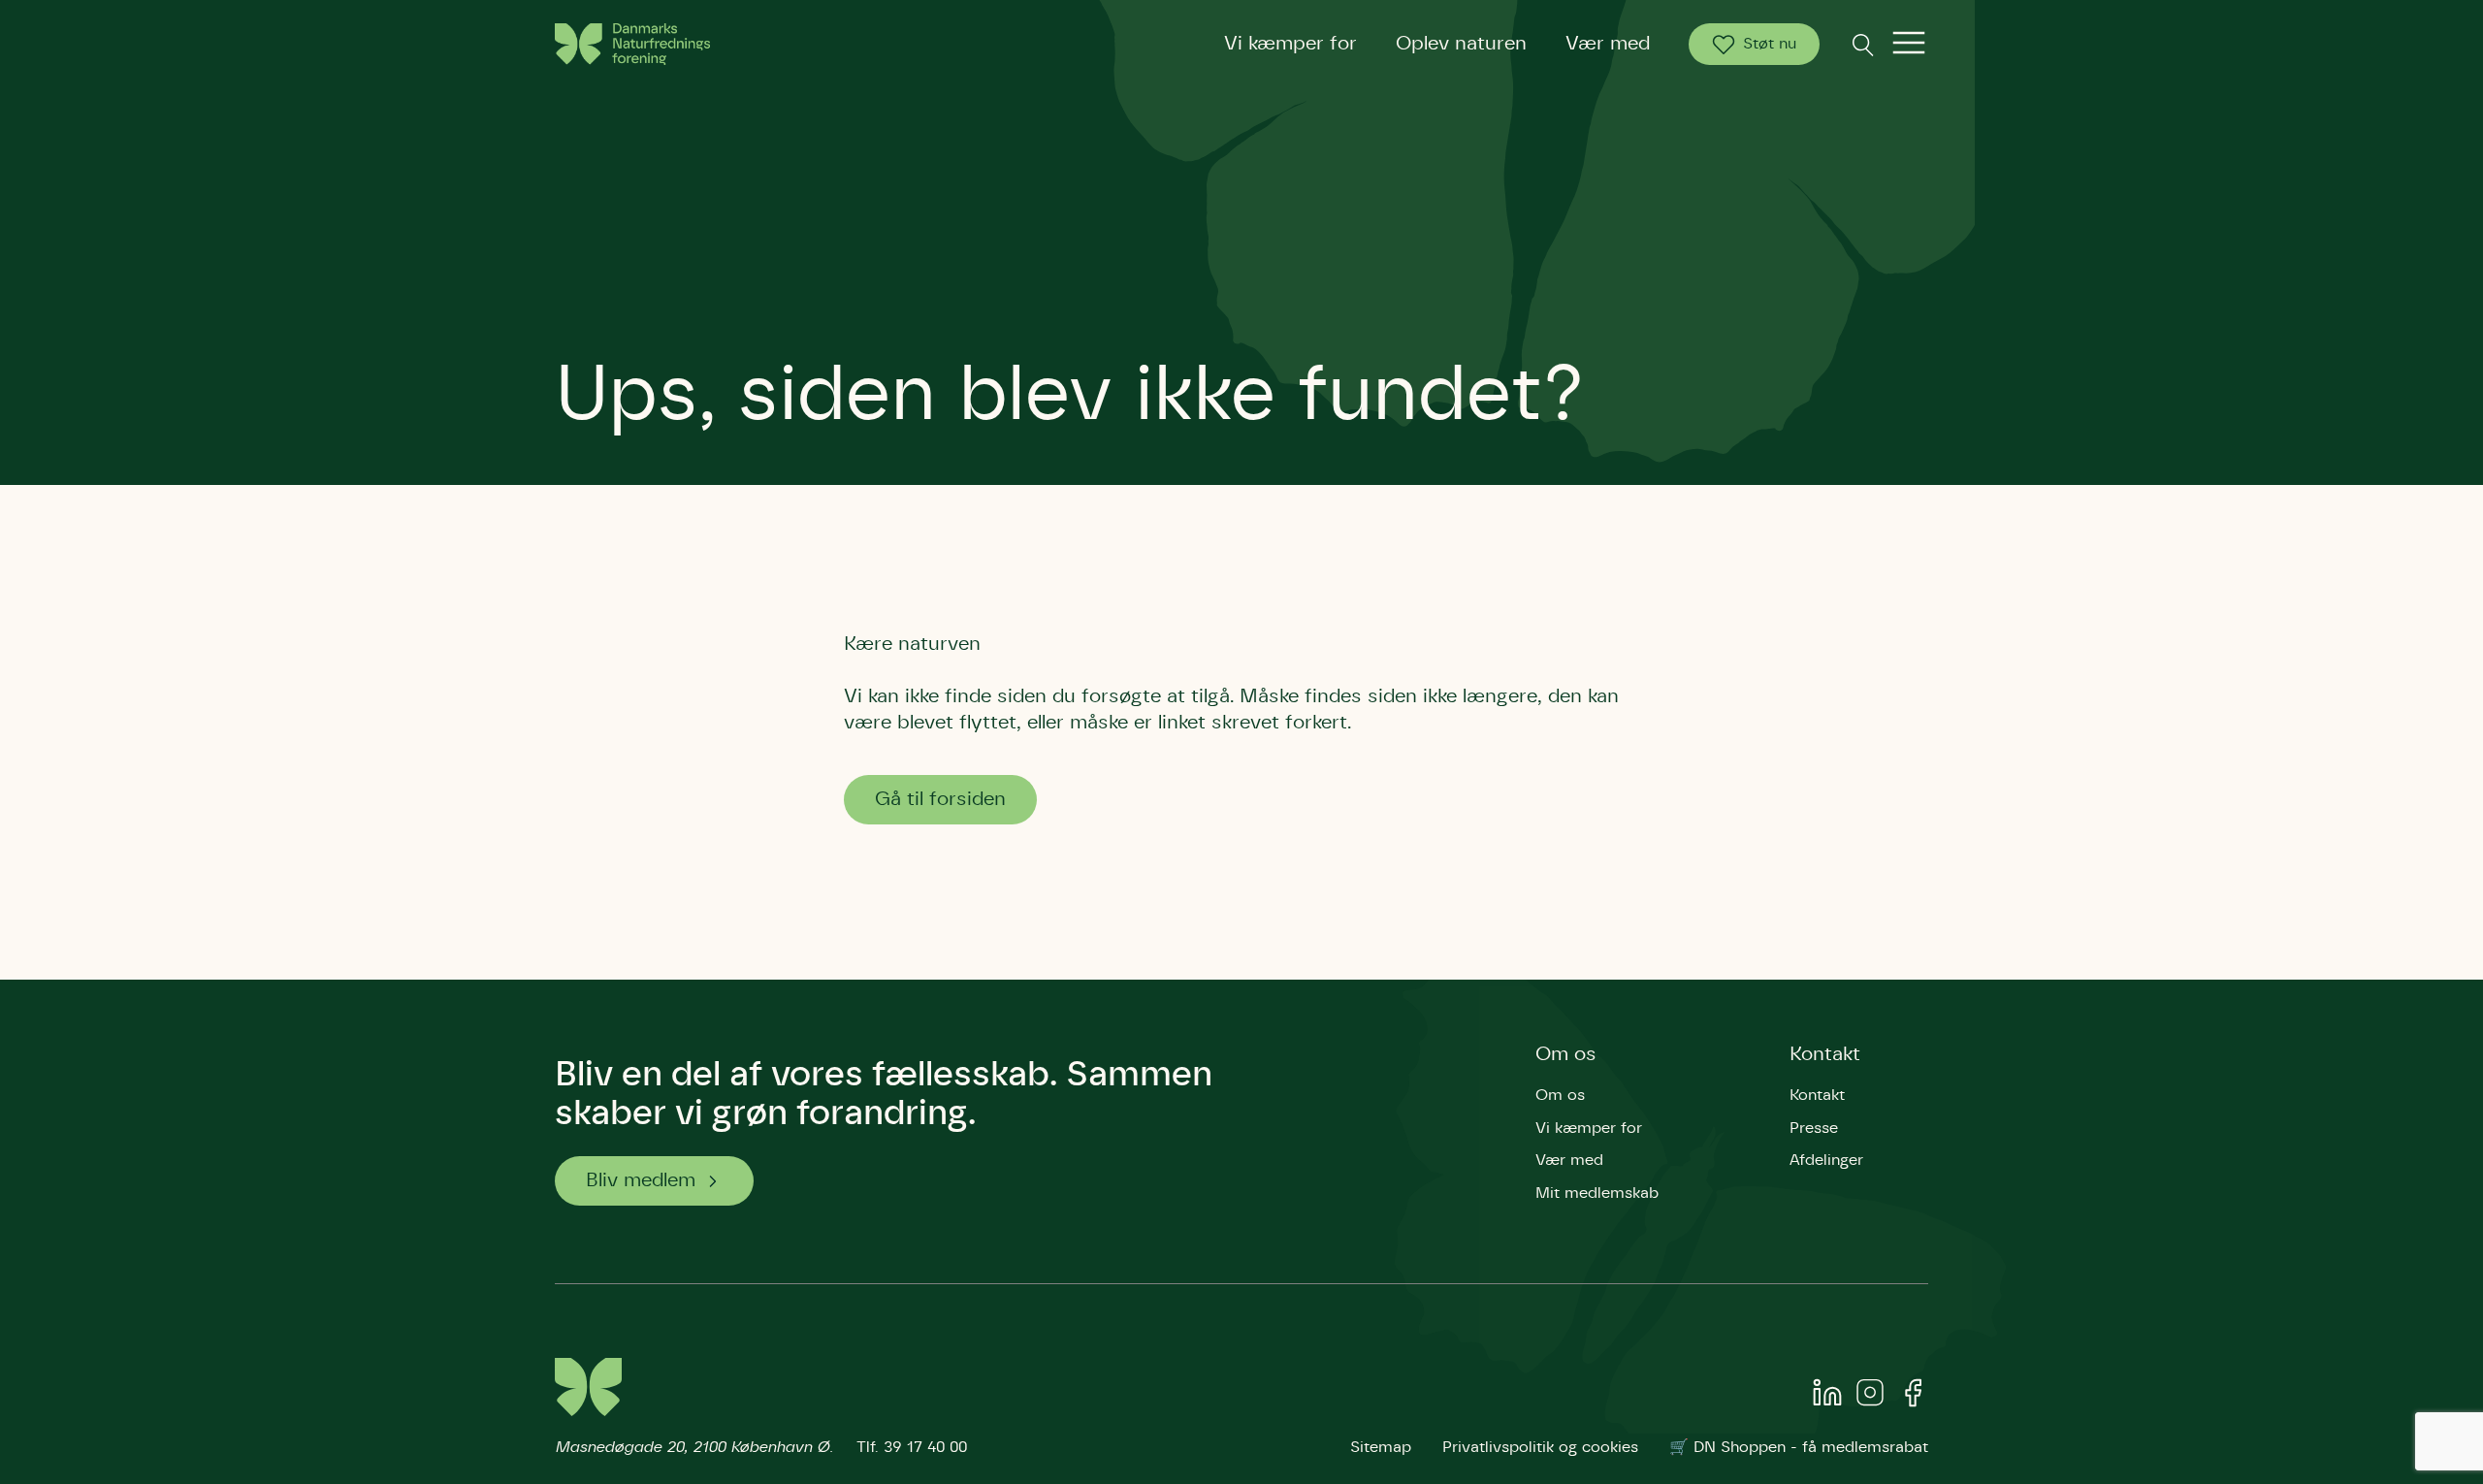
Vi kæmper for (1290, 44)
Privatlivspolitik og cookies (1540, 1447)
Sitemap (1381, 1447)
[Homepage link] (632, 44)
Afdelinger (1826, 1160)
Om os (1566, 1054)
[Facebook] (1913, 1397)
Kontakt (1825, 1054)
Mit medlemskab (1597, 1193)
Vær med (1608, 44)
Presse (1814, 1128)
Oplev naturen (1461, 44)
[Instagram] (1870, 1397)
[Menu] (1909, 44)
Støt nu (1770, 44)
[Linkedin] (1827, 1397)
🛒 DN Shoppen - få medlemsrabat (1799, 1447)
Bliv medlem (641, 1180)
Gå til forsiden (940, 799)
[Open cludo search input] (1862, 44)
